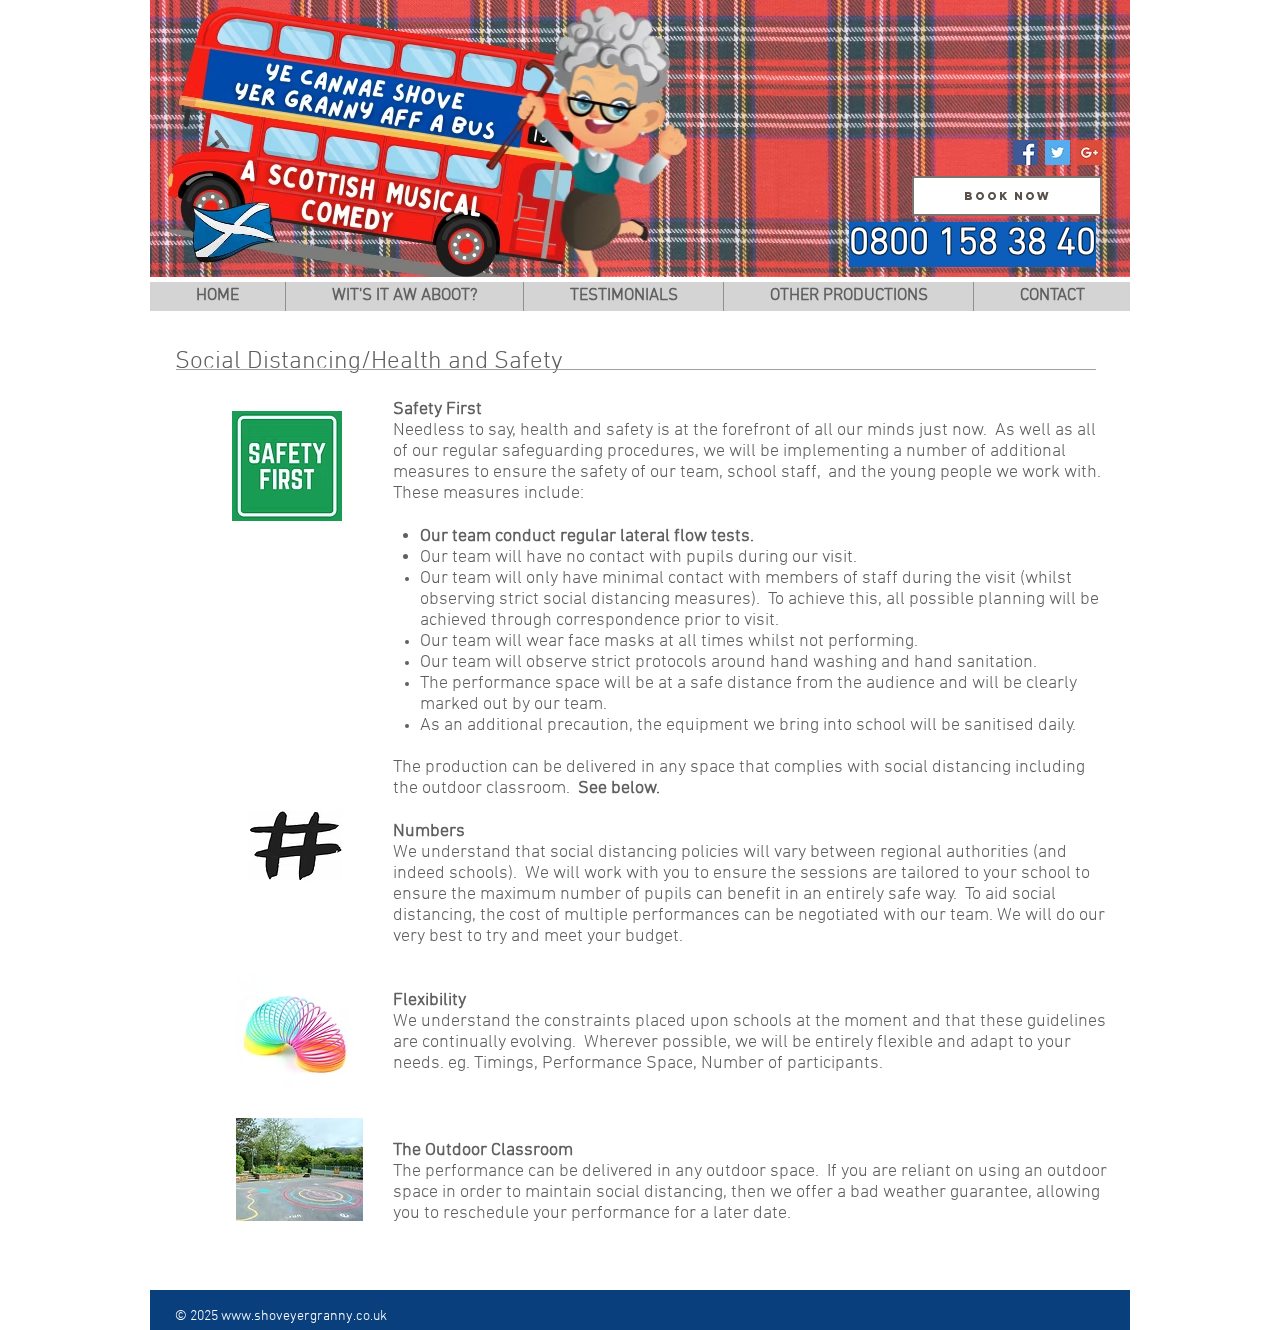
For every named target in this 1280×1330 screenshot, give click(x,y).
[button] (848, 296)
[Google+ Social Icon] (1089, 152)
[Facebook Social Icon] (1025, 152)
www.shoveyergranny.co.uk (304, 1316)
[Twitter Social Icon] (1057, 152)
